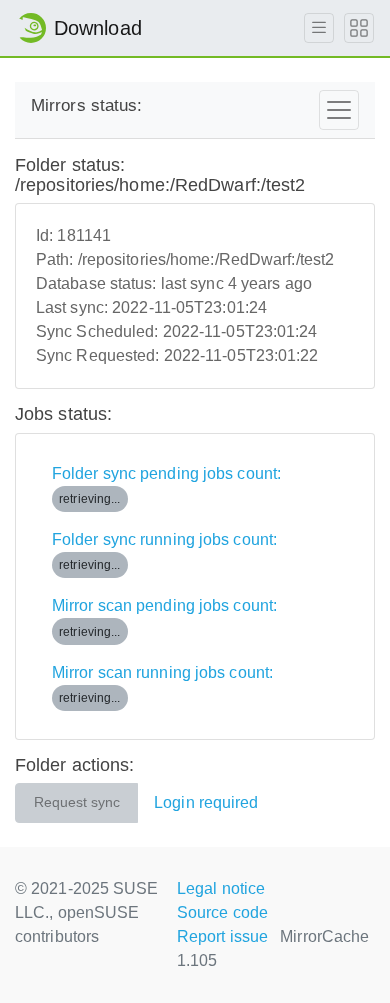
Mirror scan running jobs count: (162, 684)
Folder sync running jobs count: (164, 551)
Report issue (222, 936)
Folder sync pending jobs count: (166, 485)
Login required (206, 802)
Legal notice (221, 888)
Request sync (77, 802)
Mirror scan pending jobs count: (164, 617)
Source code (222, 912)
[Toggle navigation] (339, 110)
